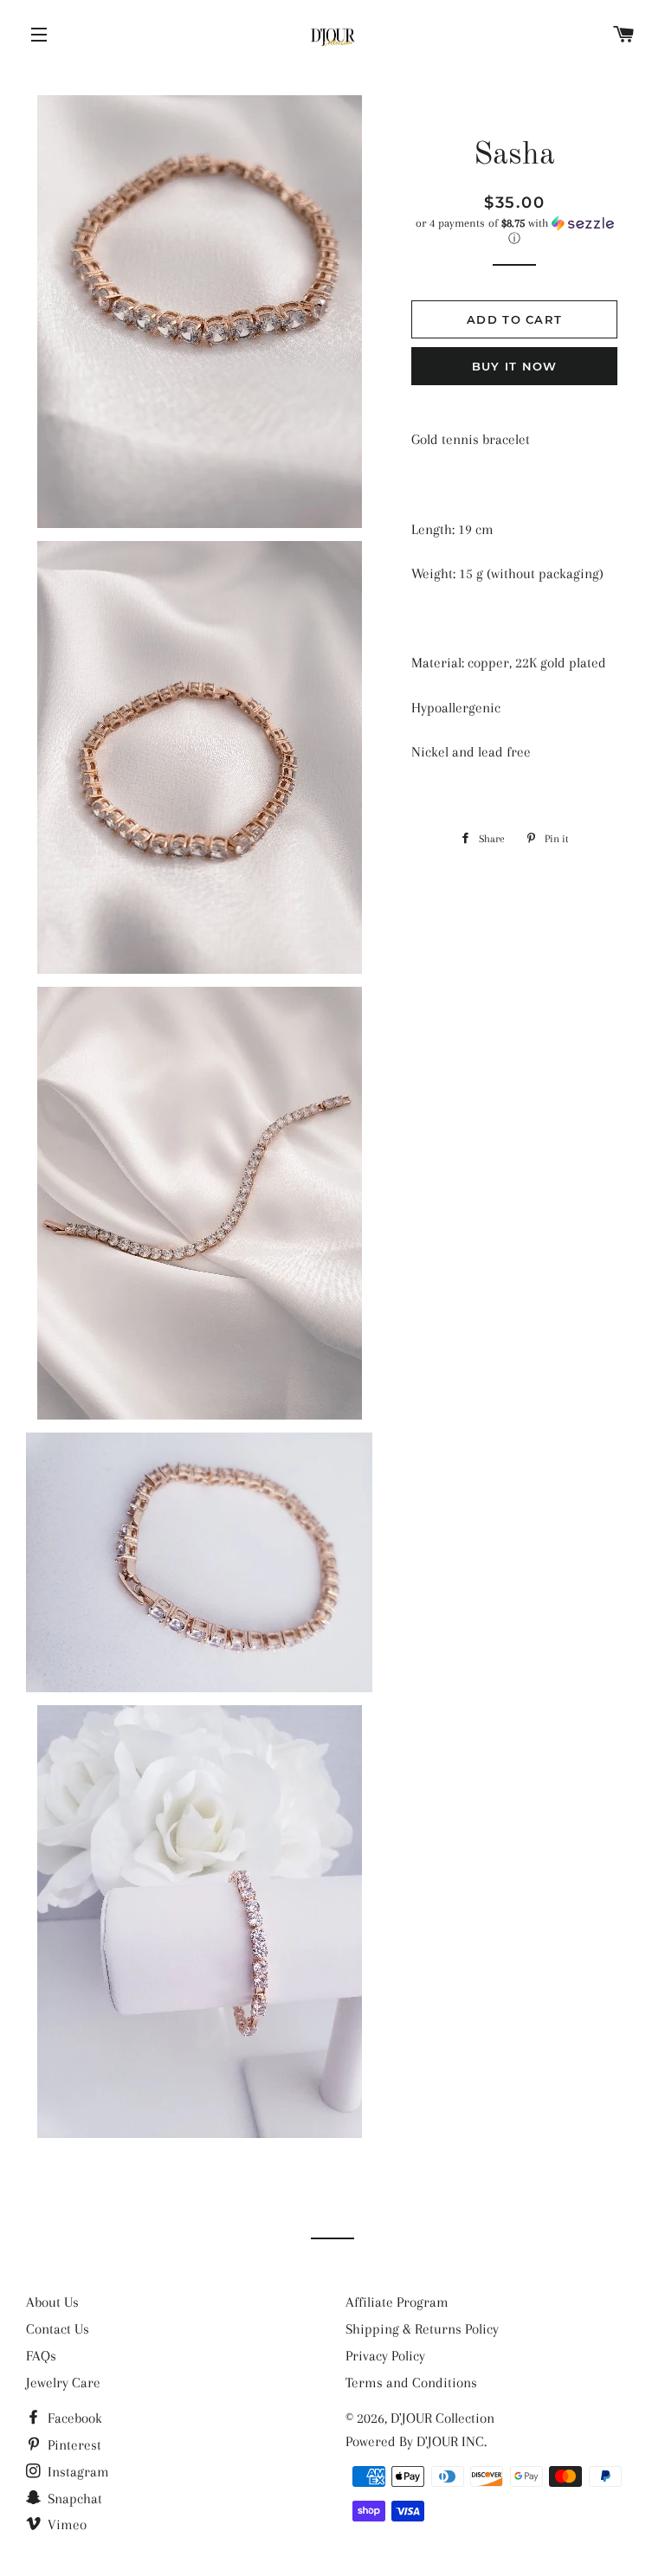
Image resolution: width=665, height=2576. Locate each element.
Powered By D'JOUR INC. (416, 2441)
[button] (514, 231)
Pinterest (73, 2445)
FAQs (41, 2356)
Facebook (73, 2418)
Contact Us (58, 2329)
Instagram (77, 2472)
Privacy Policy (385, 2356)
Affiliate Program (397, 2302)
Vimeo (65, 2524)
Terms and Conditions (411, 2383)
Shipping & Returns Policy (422, 2329)
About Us (52, 2302)
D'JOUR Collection (442, 2418)
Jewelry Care (63, 2383)
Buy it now (515, 366)
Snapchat (73, 2499)
